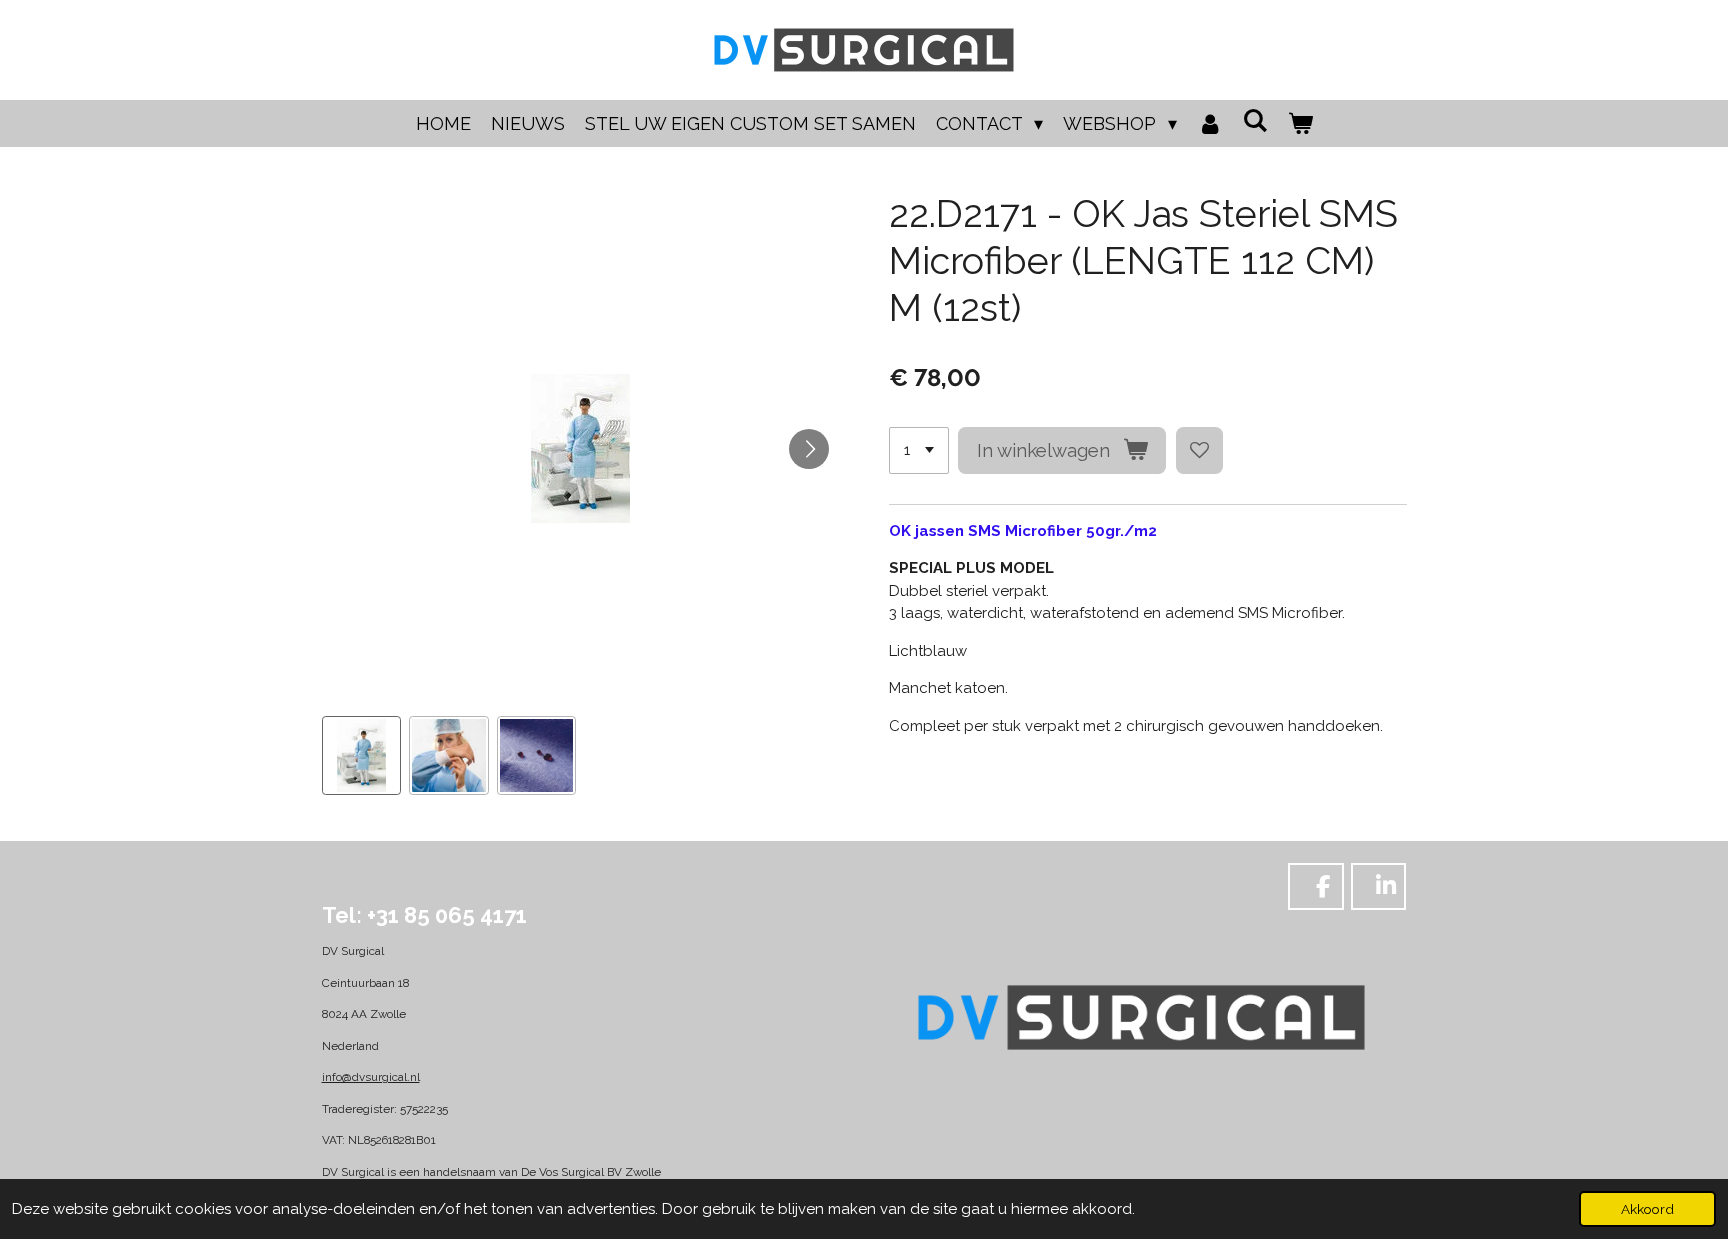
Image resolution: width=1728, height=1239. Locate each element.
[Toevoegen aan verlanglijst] (1199, 450)
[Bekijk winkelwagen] (1299, 123)
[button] (362, 756)
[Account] (1209, 123)
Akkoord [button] (1647, 1209)
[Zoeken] (1254, 120)
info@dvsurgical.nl (371, 1077)
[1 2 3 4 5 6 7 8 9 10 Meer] (919, 450)
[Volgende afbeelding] (809, 449)
